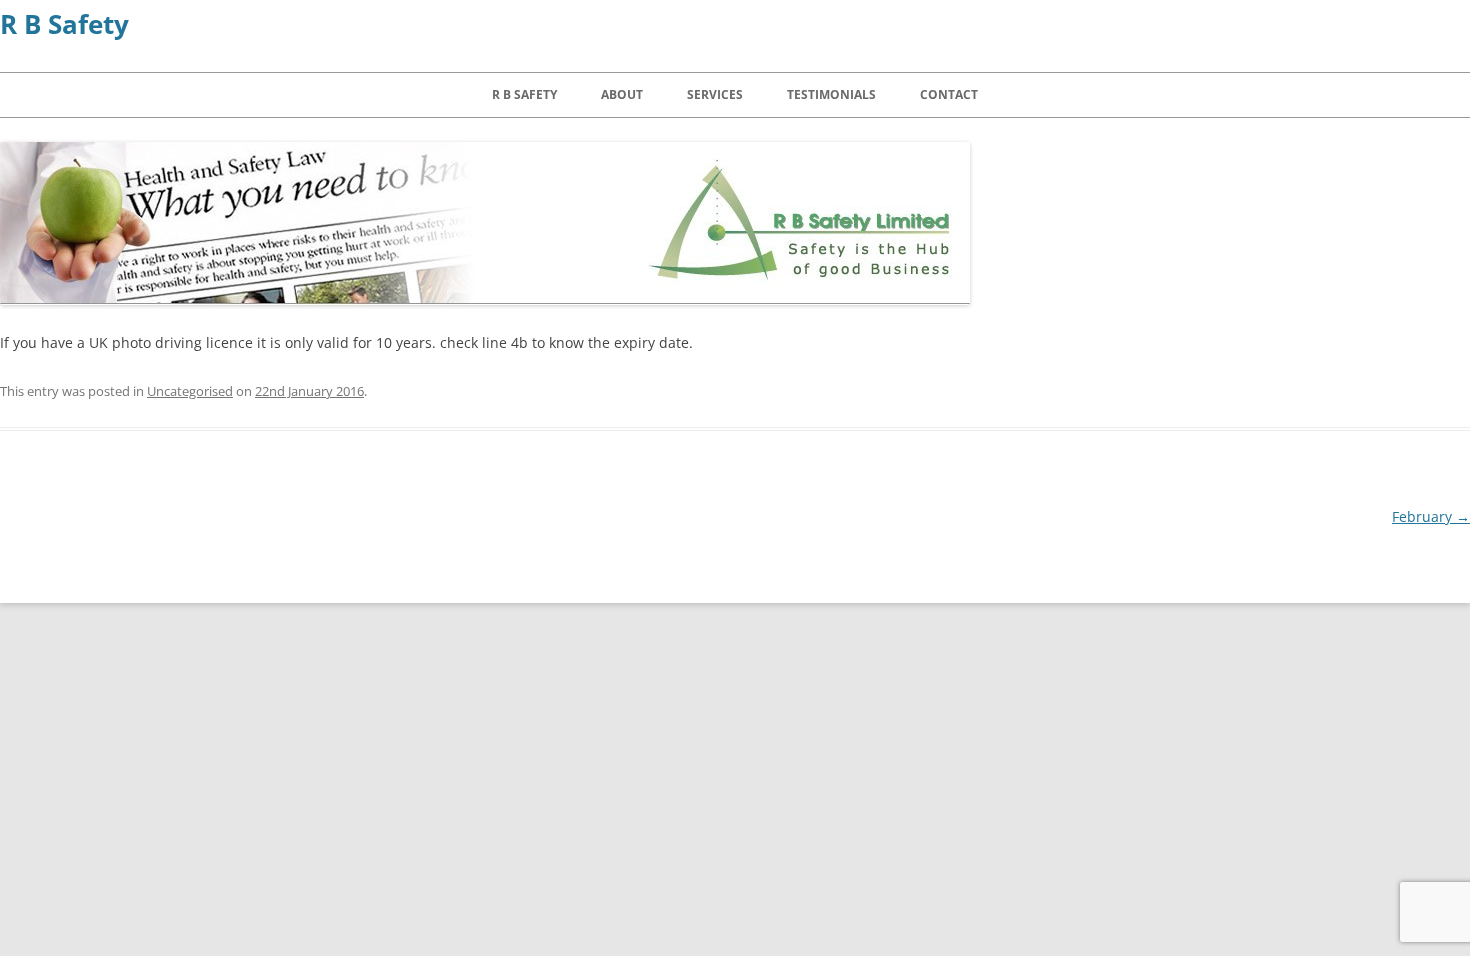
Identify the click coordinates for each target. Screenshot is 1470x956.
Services (715, 94)
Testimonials (831, 94)
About (622, 94)
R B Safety (64, 24)
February (1431, 516)
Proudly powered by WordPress (312, 590)
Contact (949, 94)
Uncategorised (190, 391)
